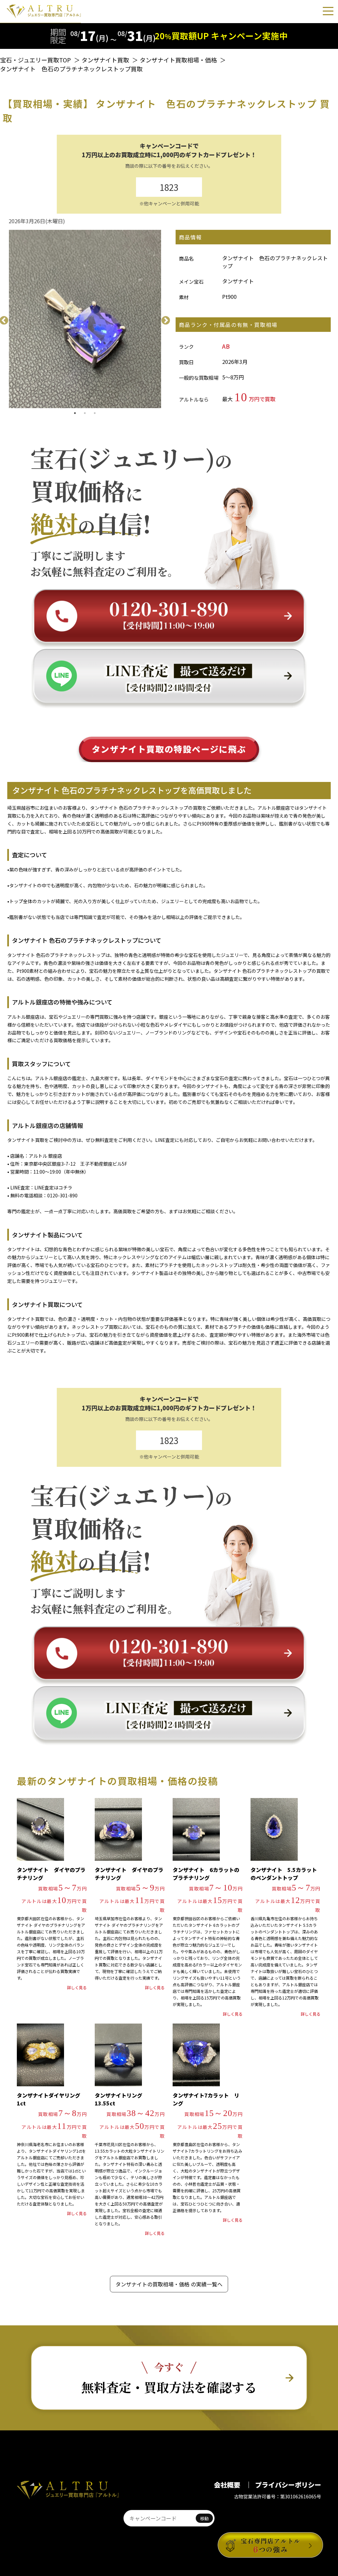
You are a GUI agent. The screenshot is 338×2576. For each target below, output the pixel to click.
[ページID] (159, 2518)
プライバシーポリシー (288, 2485)
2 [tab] (85, 413)
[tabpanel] (85, 319)
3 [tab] (95, 413)
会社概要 (228, 2485)
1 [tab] (75, 413)
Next (164, 319)
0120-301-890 (62, 1195)
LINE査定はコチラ (53, 1187)
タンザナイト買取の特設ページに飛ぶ (169, 749)
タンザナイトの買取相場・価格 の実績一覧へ (169, 2284)
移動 (204, 2518)
